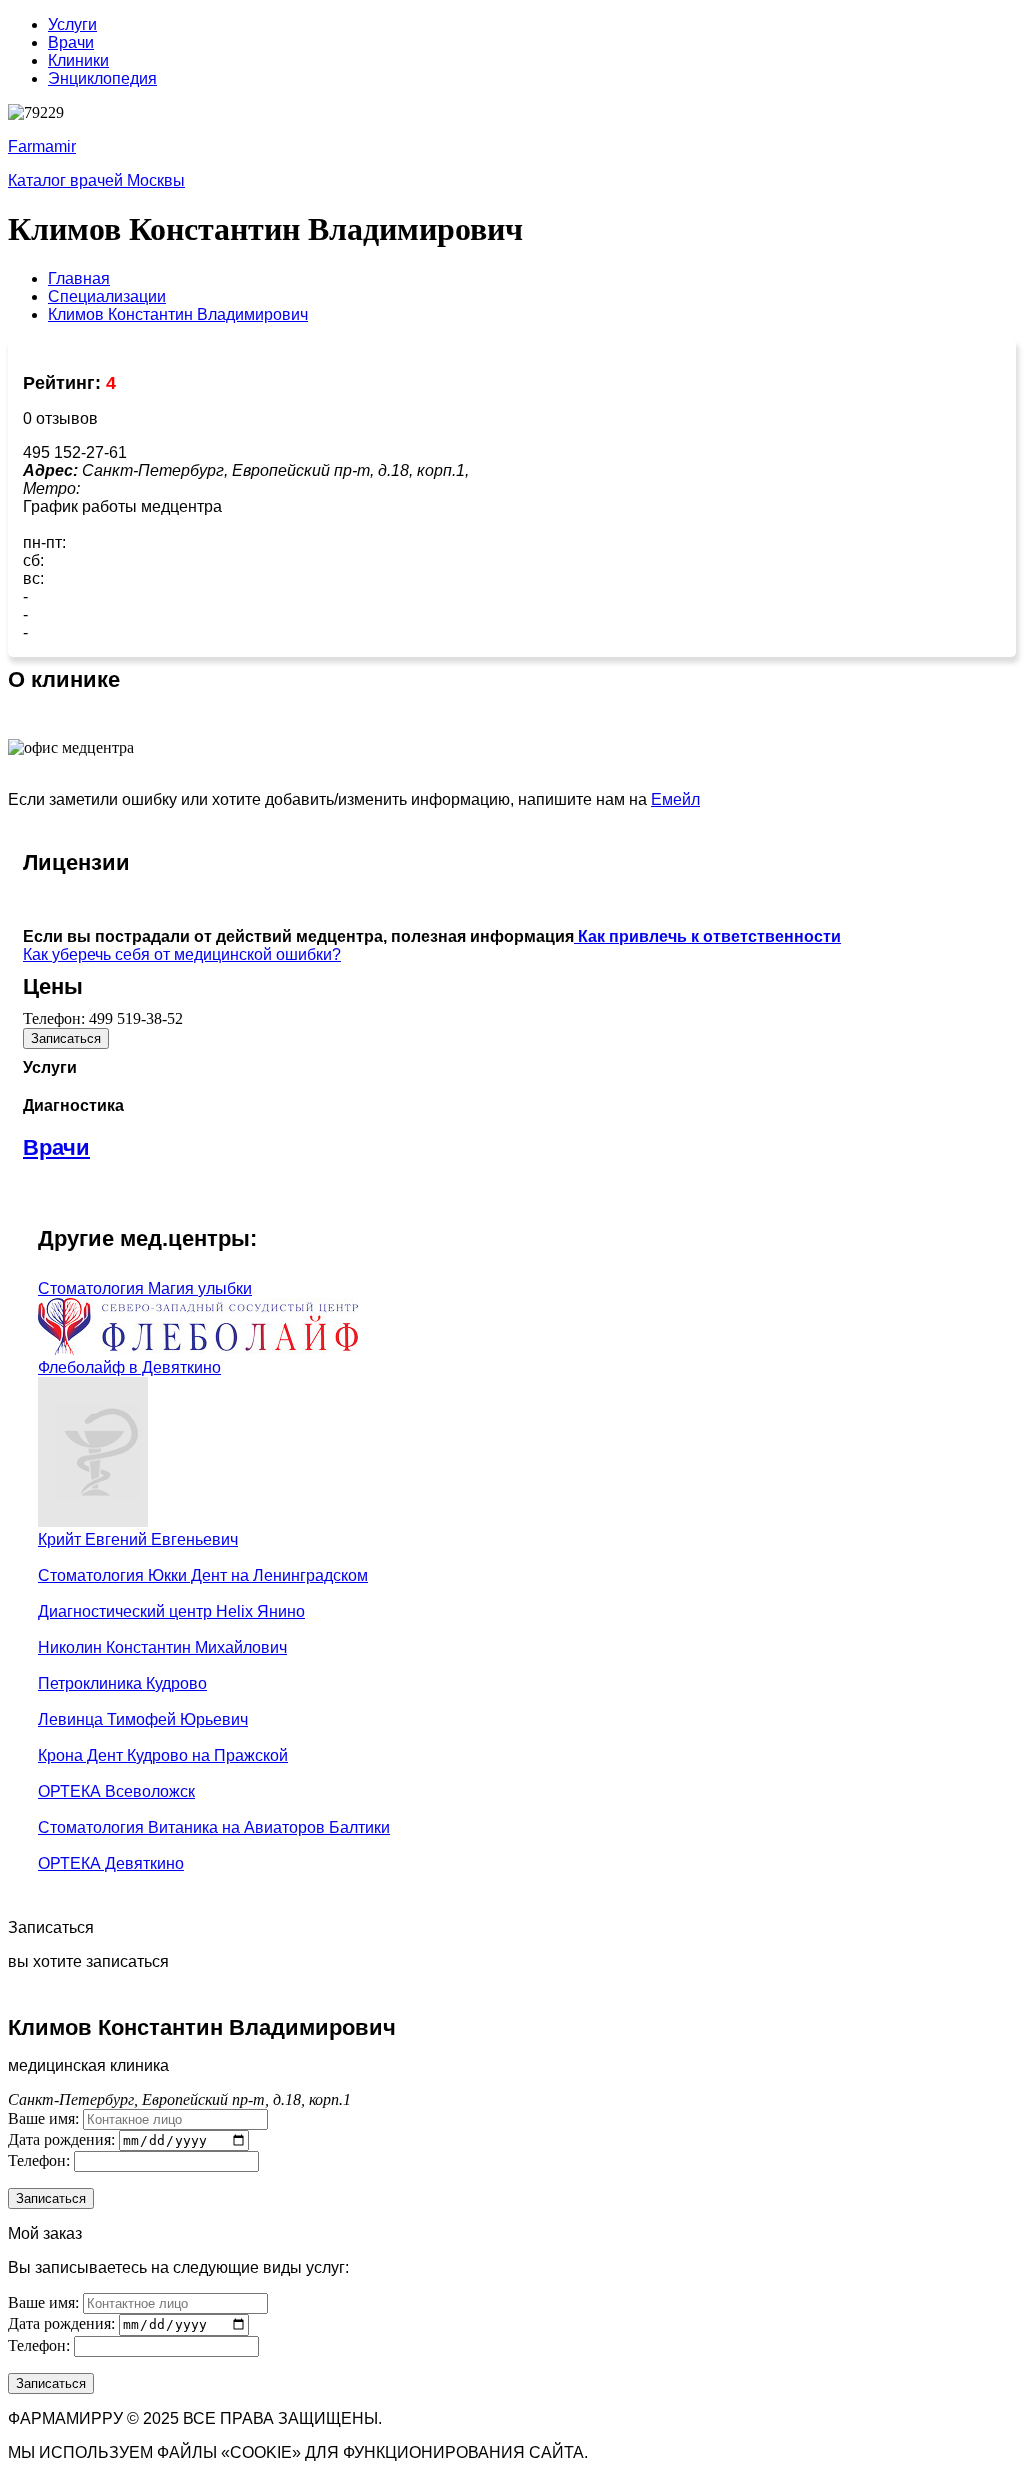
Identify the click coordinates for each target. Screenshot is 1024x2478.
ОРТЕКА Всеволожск (116, 1791)
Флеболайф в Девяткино (129, 1367)
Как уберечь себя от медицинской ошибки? (182, 954)
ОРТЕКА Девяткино (111, 1863)
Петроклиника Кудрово (122, 1683)
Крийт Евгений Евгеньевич (138, 1539)
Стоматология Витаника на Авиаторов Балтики (214, 1827)
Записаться (66, 1038)
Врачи (71, 42)
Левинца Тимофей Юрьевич (143, 1719)
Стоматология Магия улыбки (145, 1288)
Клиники (78, 60)
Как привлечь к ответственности (707, 936)
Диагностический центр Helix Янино (171, 1611)
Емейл (675, 799)
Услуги (72, 24)
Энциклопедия (102, 78)
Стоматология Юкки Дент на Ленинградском (203, 1575)
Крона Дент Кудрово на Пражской (163, 1755)
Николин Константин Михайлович (162, 1647)
